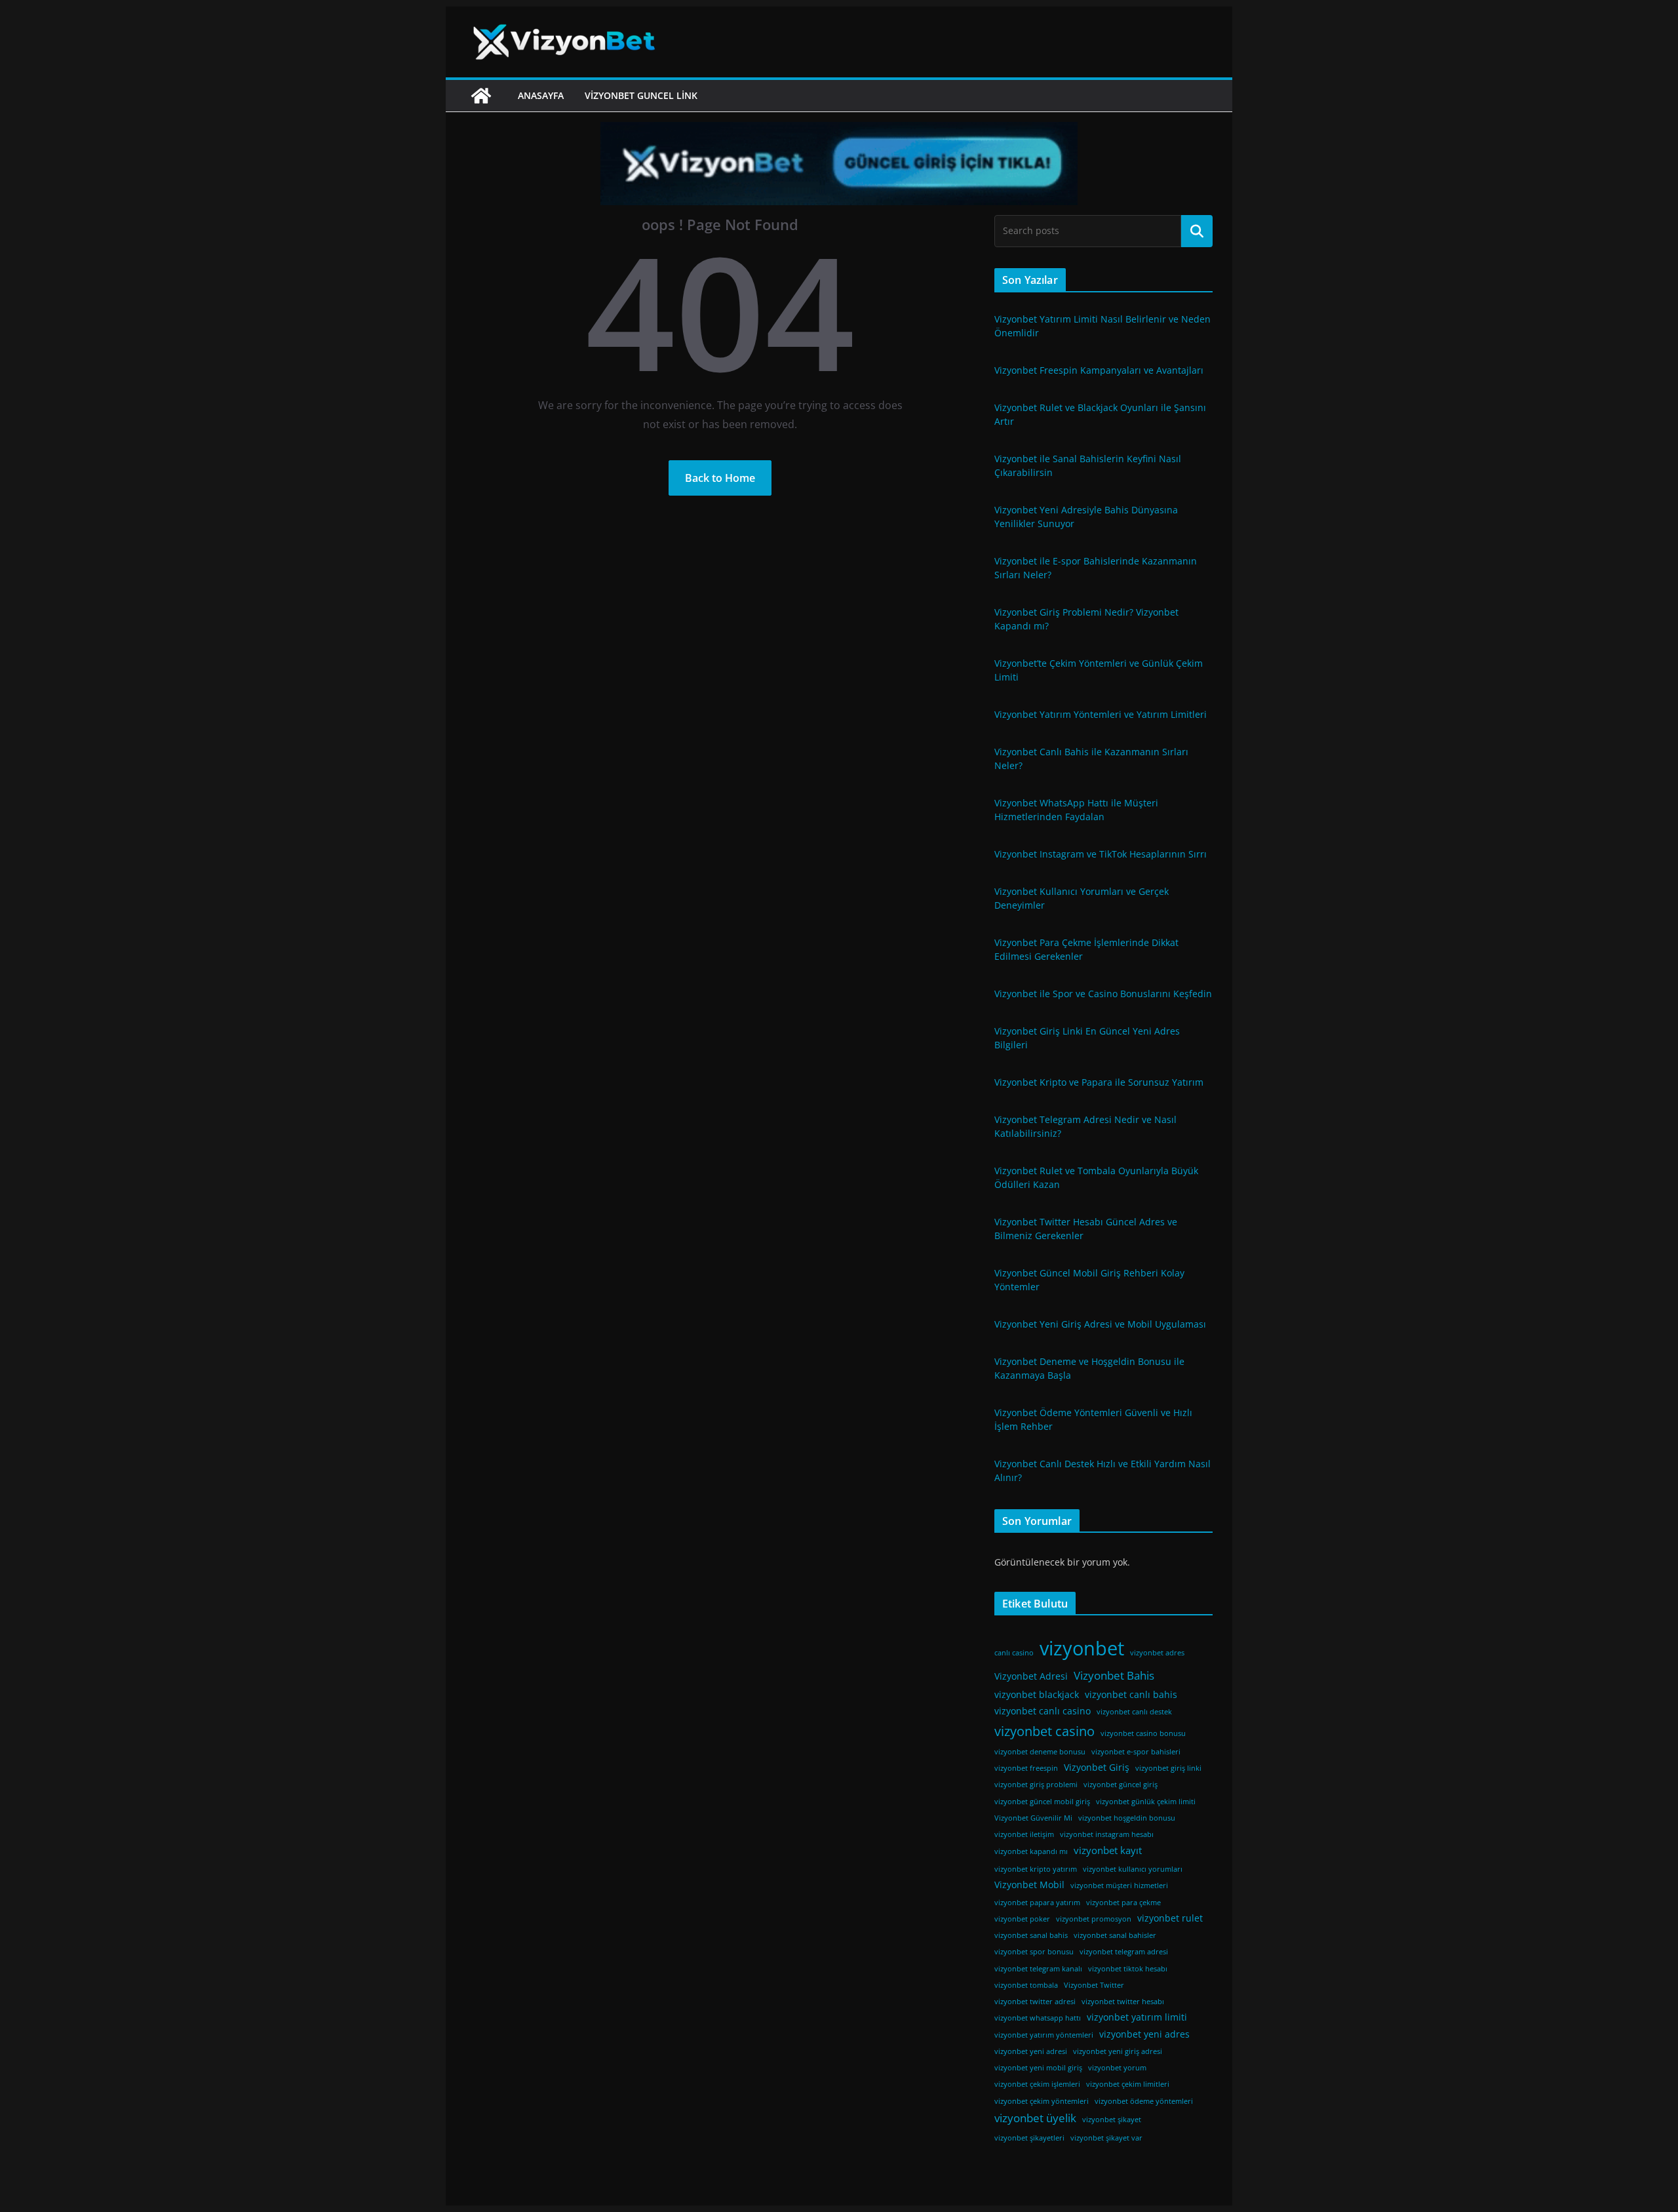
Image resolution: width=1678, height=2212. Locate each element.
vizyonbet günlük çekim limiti (1146, 1802)
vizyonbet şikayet (1112, 2120)
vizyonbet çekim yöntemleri (1042, 2101)
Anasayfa (541, 95)
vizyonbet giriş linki (1168, 1768)
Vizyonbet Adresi (1031, 1676)
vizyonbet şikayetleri (1029, 2138)
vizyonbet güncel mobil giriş (1042, 1802)
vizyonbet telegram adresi (1124, 1952)
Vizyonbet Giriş (1097, 1768)
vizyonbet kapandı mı (1031, 1851)
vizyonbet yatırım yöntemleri (1044, 2035)
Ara (1197, 231)
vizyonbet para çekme (1123, 1903)
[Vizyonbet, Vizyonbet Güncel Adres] (481, 96)
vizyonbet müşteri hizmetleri (1119, 1886)
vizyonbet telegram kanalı (1038, 1969)
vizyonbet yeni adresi (1031, 2051)
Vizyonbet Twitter (1094, 1985)
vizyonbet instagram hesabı (1107, 1834)
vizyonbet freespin (1026, 1768)
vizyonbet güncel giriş (1121, 1785)
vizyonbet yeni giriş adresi (1118, 2051)
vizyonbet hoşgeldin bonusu (1127, 1818)
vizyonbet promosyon (1094, 1919)
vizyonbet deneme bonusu (1040, 1752)
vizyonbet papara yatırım (1037, 1903)
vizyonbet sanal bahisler (1115, 1935)
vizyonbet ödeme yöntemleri (1144, 2101)
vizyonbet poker (1022, 1919)
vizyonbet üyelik (1035, 2118)
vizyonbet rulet (1170, 1918)
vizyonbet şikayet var (1106, 2138)
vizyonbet (1082, 1648)
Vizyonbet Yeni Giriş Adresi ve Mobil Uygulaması (1100, 1324)
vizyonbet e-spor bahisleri (1136, 1752)
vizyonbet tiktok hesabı (1128, 1969)
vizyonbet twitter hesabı (1123, 2002)
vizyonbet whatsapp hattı (1038, 2018)
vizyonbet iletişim (1024, 1834)
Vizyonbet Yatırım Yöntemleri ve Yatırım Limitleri (1101, 714)
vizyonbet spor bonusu (1034, 1952)
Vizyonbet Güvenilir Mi (1033, 1818)
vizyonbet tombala (1026, 1985)
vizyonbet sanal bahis (1031, 1935)
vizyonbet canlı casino (1043, 1711)
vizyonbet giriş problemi (1036, 1785)
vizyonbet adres (1157, 1653)
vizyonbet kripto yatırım (1036, 1869)
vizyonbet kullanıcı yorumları (1133, 1869)
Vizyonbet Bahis (1114, 1675)
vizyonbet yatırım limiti (1137, 2017)
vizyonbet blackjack (1037, 1695)
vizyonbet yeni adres (1144, 2034)
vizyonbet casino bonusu (1143, 1733)
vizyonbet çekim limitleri (1128, 2084)
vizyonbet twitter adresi (1035, 2002)
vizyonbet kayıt (1108, 1850)
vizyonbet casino (1044, 1731)
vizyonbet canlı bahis (1131, 1695)
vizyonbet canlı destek (1134, 1712)
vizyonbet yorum (1117, 2068)
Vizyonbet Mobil (1029, 1885)
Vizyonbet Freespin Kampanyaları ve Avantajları (1099, 370)
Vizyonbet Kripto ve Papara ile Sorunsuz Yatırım (1099, 1082)
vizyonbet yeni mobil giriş (1038, 2068)
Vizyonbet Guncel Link (641, 95)
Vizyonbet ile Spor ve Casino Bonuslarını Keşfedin (1103, 994)
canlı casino (1014, 1653)
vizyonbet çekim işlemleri (1037, 2084)
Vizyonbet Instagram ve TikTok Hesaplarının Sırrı (1101, 854)
